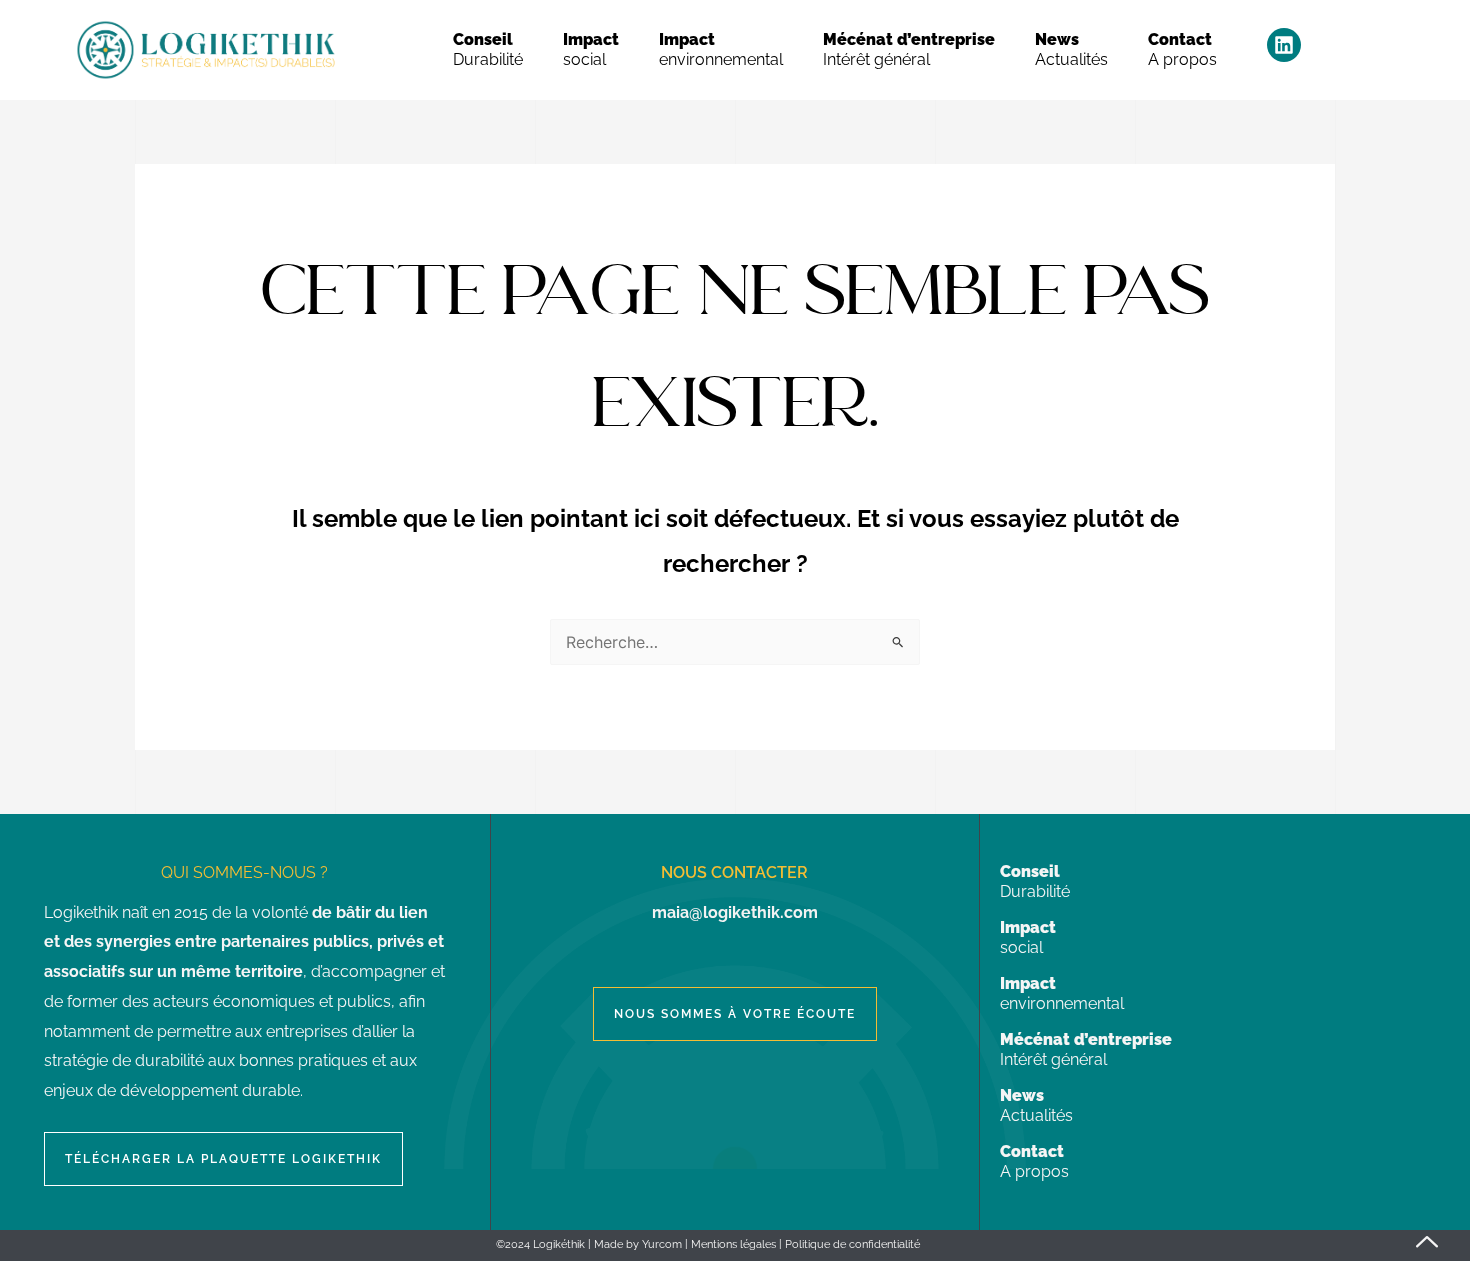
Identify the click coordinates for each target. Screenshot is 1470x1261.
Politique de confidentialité (852, 1244)
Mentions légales (733, 1244)
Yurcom (662, 1244)
